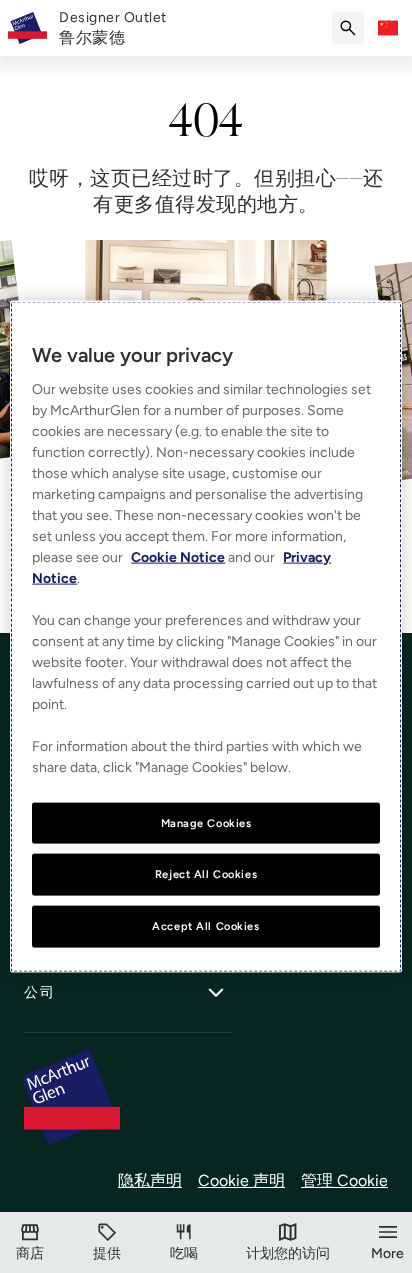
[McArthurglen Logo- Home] (27, 28)
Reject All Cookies (206, 874)
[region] (205, 636)
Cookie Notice (178, 556)
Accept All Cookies (205, 926)
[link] (113, 28)
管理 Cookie (344, 1180)
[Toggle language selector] (388, 28)
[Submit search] (348, 28)
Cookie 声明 (241, 1180)
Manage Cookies (206, 822)
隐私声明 (150, 1180)
